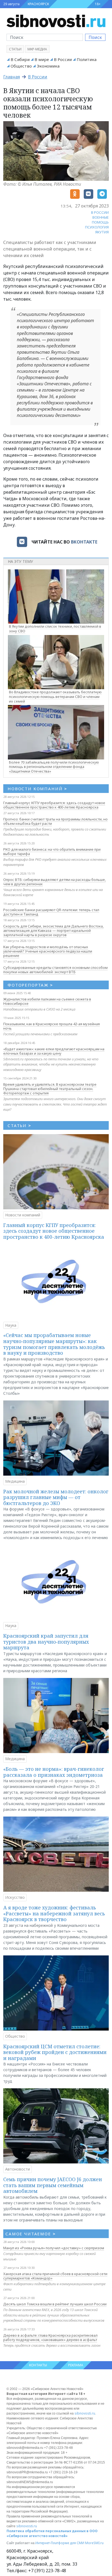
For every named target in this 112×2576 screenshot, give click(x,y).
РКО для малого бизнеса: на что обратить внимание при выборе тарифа (52, 851)
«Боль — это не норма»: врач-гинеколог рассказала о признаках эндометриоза (54, 1772)
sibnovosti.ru (85, 2413)
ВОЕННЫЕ (101, 217)
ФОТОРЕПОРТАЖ (30, 985)
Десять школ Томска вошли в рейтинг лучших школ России (55, 2304)
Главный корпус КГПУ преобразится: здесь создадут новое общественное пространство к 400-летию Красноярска (54, 805)
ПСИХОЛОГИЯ (97, 227)
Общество (21, 66)
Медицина (15, 1481)
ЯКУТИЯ (102, 232)
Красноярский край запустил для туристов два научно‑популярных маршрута (46, 1642)
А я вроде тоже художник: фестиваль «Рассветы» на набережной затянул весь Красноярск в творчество (54, 1913)
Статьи (15, 49)
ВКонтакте (84, 542)
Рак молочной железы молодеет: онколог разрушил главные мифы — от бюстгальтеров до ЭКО (56, 1497)
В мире (42, 59)
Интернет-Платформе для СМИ (60, 2543)
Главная (12, 77)
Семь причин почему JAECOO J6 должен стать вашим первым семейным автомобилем (53, 2185)
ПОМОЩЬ (100, 222)
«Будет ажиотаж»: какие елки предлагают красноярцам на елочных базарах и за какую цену (54, 1051)
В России (63, 59)
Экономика (48, 66)
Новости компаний (23, 1215)
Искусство (15, 1897)
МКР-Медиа (37, 49)
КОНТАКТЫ (38, 2365)
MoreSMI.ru (94, 2543)
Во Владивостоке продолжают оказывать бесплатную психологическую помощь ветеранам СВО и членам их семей (55, 697)
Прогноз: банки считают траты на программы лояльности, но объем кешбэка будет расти (55, 821)
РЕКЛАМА (76, 2365)
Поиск (95, 37)
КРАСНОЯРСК (38, 4)
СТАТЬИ (19, 1125)
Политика (87, 59)
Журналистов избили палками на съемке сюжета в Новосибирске (47, 1001)
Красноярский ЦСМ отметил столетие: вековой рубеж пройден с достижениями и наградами (55, 2052)
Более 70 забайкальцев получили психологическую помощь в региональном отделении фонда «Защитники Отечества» (54, 767)
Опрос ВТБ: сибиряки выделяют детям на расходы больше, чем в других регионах (55, 882)
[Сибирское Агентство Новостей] (56, 20)
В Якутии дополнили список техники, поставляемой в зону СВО (55, 629)
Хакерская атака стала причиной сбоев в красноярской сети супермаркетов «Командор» (55, 2276)
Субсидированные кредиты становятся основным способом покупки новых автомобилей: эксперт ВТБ (55, 970)
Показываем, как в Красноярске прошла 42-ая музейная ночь (52, 1026)
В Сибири (20, 59)
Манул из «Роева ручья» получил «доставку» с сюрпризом (54, 2248)
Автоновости (18, 2169)
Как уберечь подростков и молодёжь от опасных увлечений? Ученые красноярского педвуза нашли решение (48, 951)
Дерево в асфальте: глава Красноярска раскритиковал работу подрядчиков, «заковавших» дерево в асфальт (50, 2337)
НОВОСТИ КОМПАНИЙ (37, 789)
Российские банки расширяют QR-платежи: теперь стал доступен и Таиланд (51, 912)
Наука (11, 1325)
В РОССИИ (100, 212)
